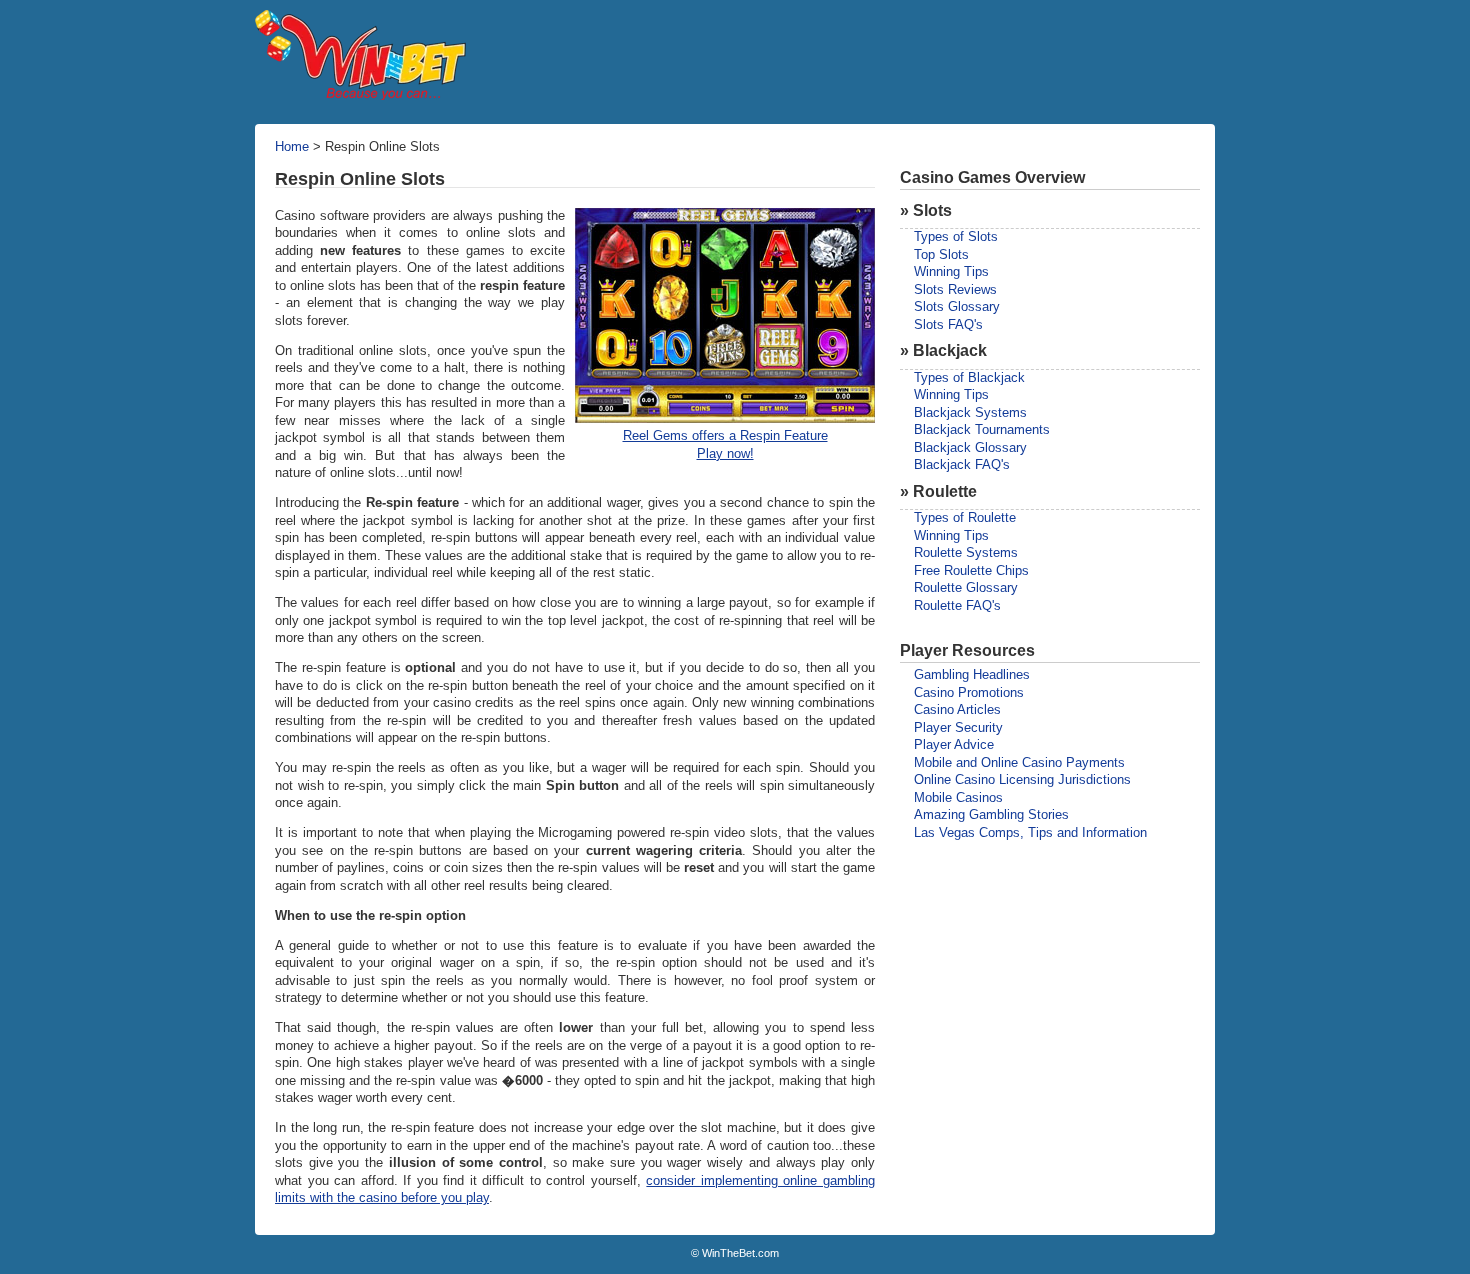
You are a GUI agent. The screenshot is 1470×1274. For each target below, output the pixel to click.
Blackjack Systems (970, 413)
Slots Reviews (955, 290)
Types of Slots (956, 237)
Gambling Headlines (972, 675)
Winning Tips (951, 272)
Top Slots (941, 255)
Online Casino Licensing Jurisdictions (1022, 780)
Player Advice (954, 745)
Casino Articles (957, 710)
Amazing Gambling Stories (991, 815)
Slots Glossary (957, 307)
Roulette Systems (966, 553)
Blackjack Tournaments (982, 430)
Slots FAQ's (948, 325)
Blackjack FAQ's (962, 465)
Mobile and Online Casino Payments (1019, 763)
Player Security (958, 728)
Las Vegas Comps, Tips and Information (1030, 833)
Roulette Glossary (966, 588)
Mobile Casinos (958, 798)
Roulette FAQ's (957, 606)
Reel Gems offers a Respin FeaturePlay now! (725, 445)
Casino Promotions (969, 693)
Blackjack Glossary (970, 448)
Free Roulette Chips (971, 571)
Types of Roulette (965, 518)
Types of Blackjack (969, 378)
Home (292, 147)
